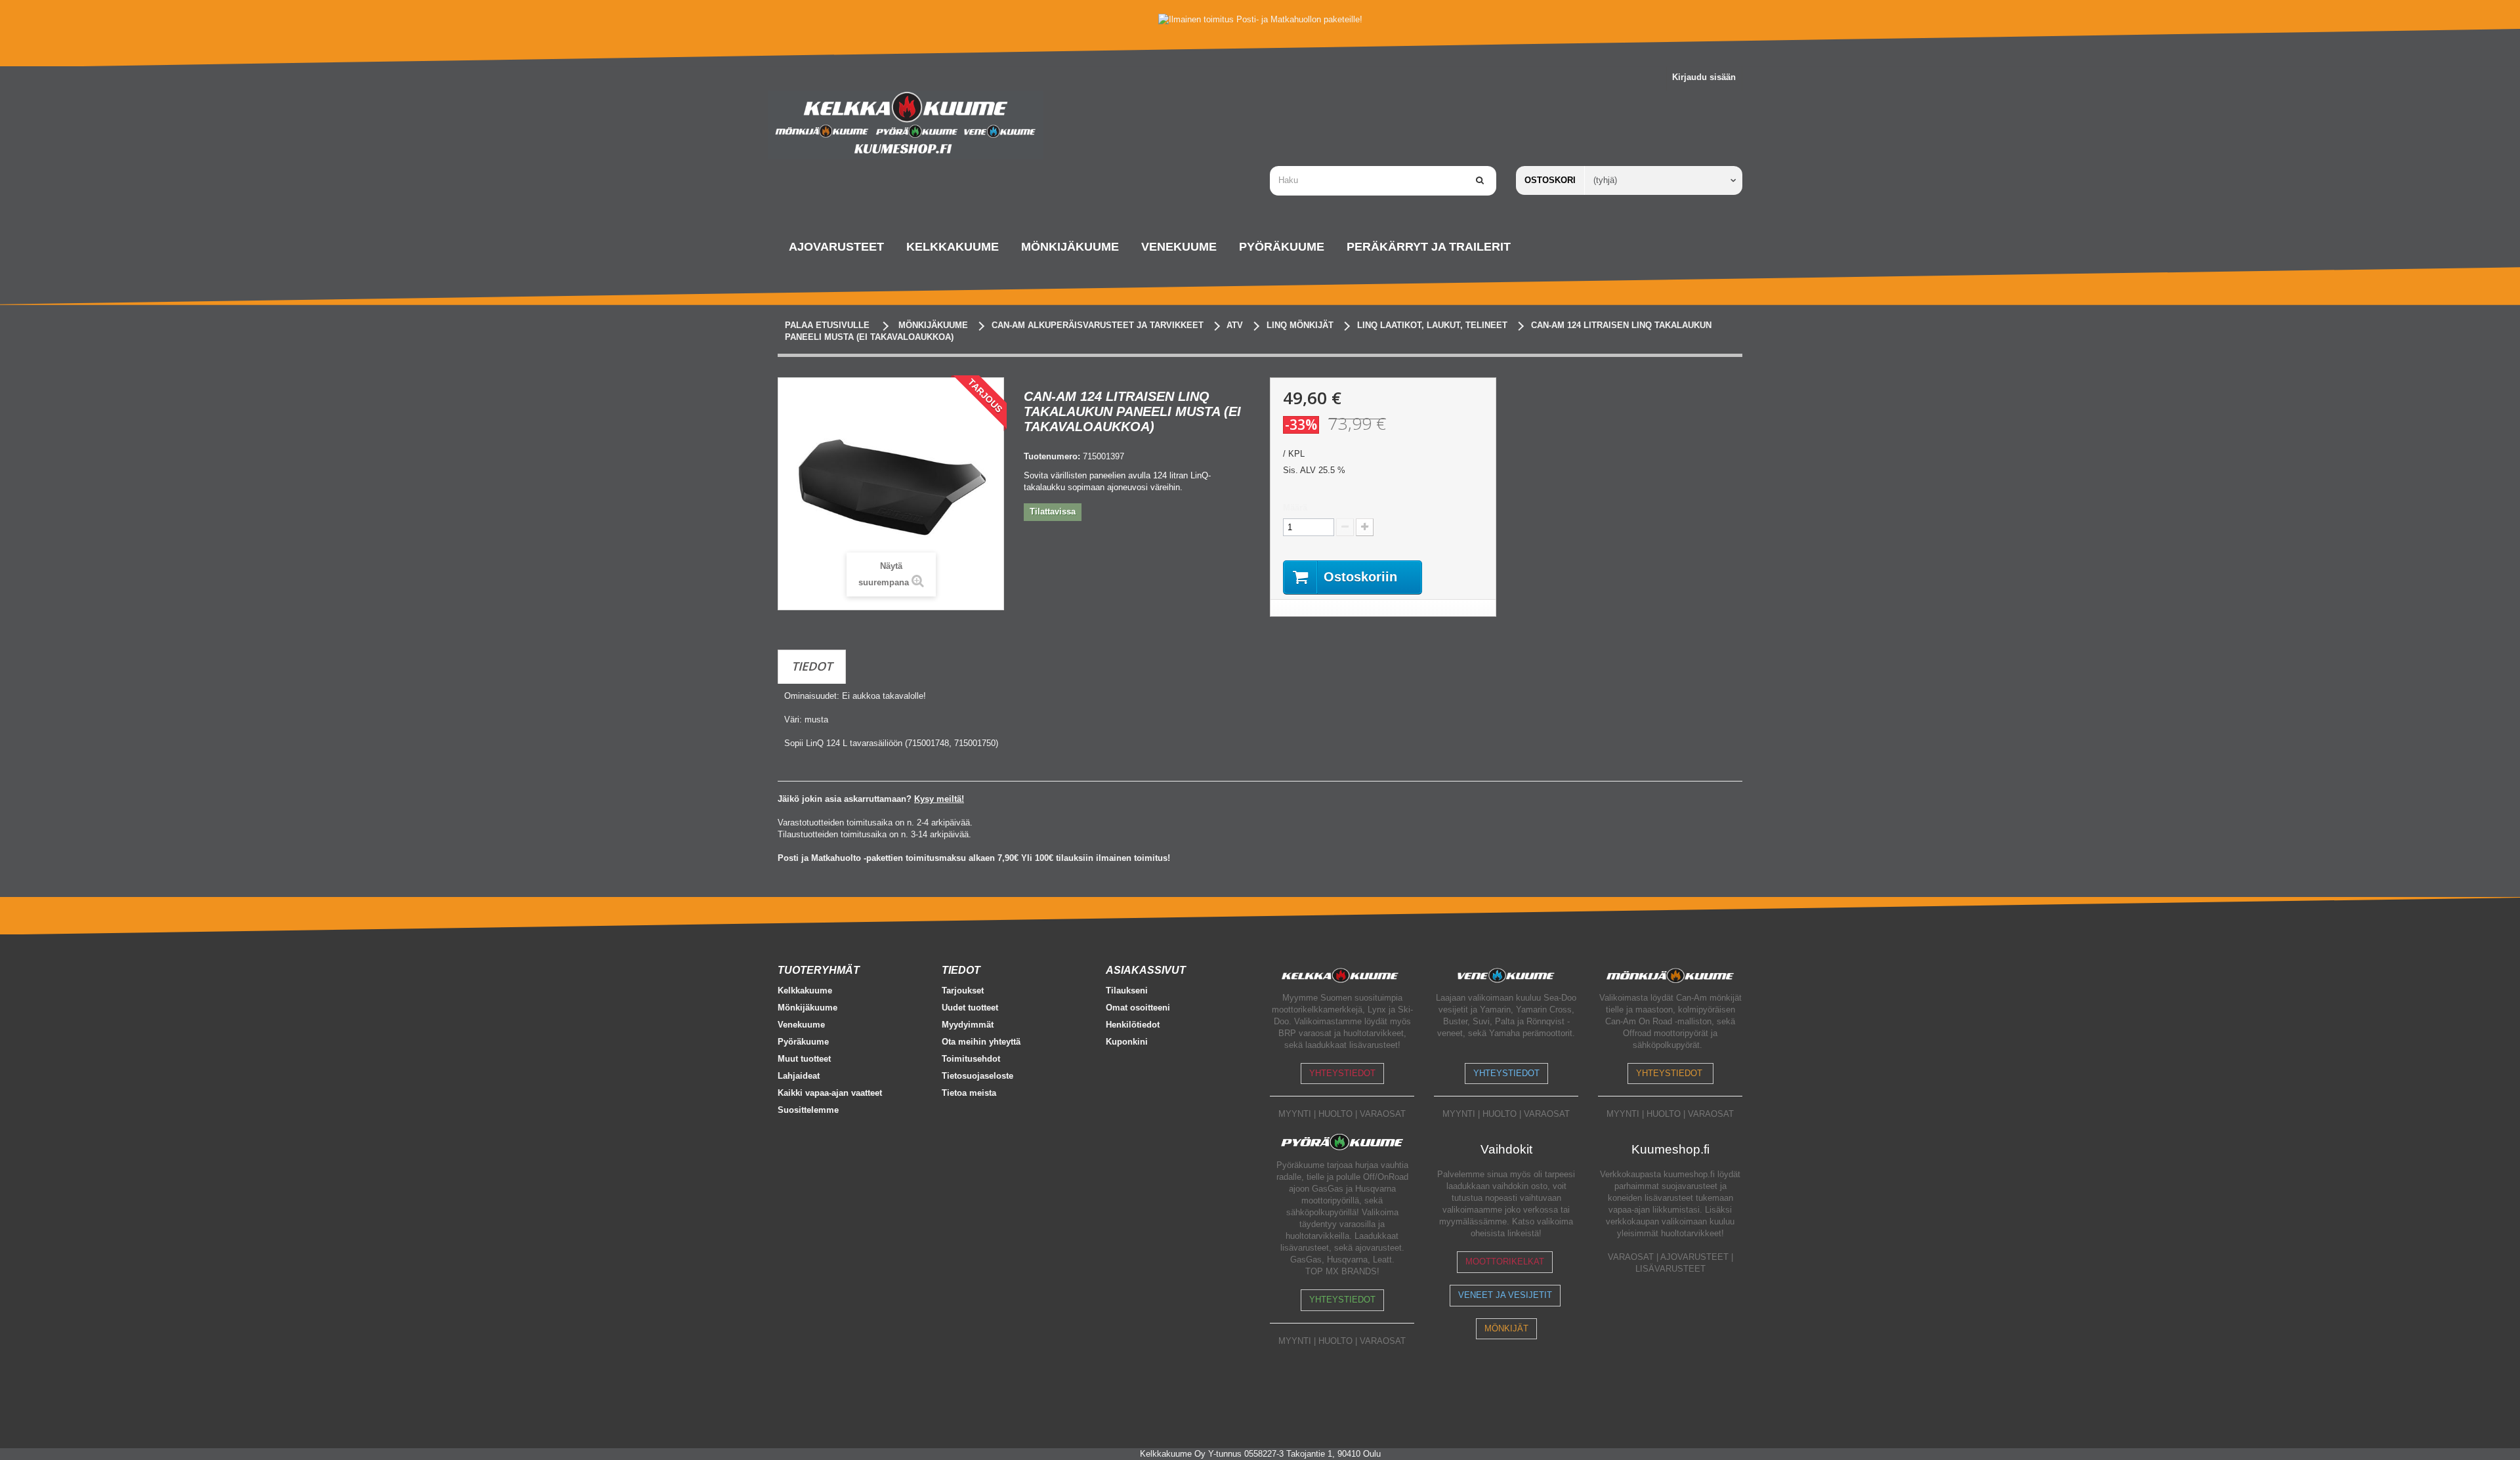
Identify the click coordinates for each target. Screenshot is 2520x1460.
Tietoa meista (969, 1093)
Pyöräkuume (803, 1042)
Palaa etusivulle (827, 325)
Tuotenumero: (1052, 456)
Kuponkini (1127, 1042)
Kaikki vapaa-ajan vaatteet (830, 1093)
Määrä (1295, 508)
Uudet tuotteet (970, 1008)
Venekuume (801, 1025)
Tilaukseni (1127, 991)
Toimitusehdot (971, 1059)
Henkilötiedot (1133, 1025)
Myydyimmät (968, 1025)
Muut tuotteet (804, 1059)
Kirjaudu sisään (1704, 77)
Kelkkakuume (805, 991)
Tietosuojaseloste (977, 1076)
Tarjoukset (963, 991)
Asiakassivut (1146, 970)
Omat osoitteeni (1138, 1008)
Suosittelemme (808, 1110)
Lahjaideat (799, 1076)
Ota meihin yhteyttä (981, 1042)
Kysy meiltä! (939, 799)
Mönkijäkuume (808, 1008)
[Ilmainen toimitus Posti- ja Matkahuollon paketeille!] (1260, 19)
